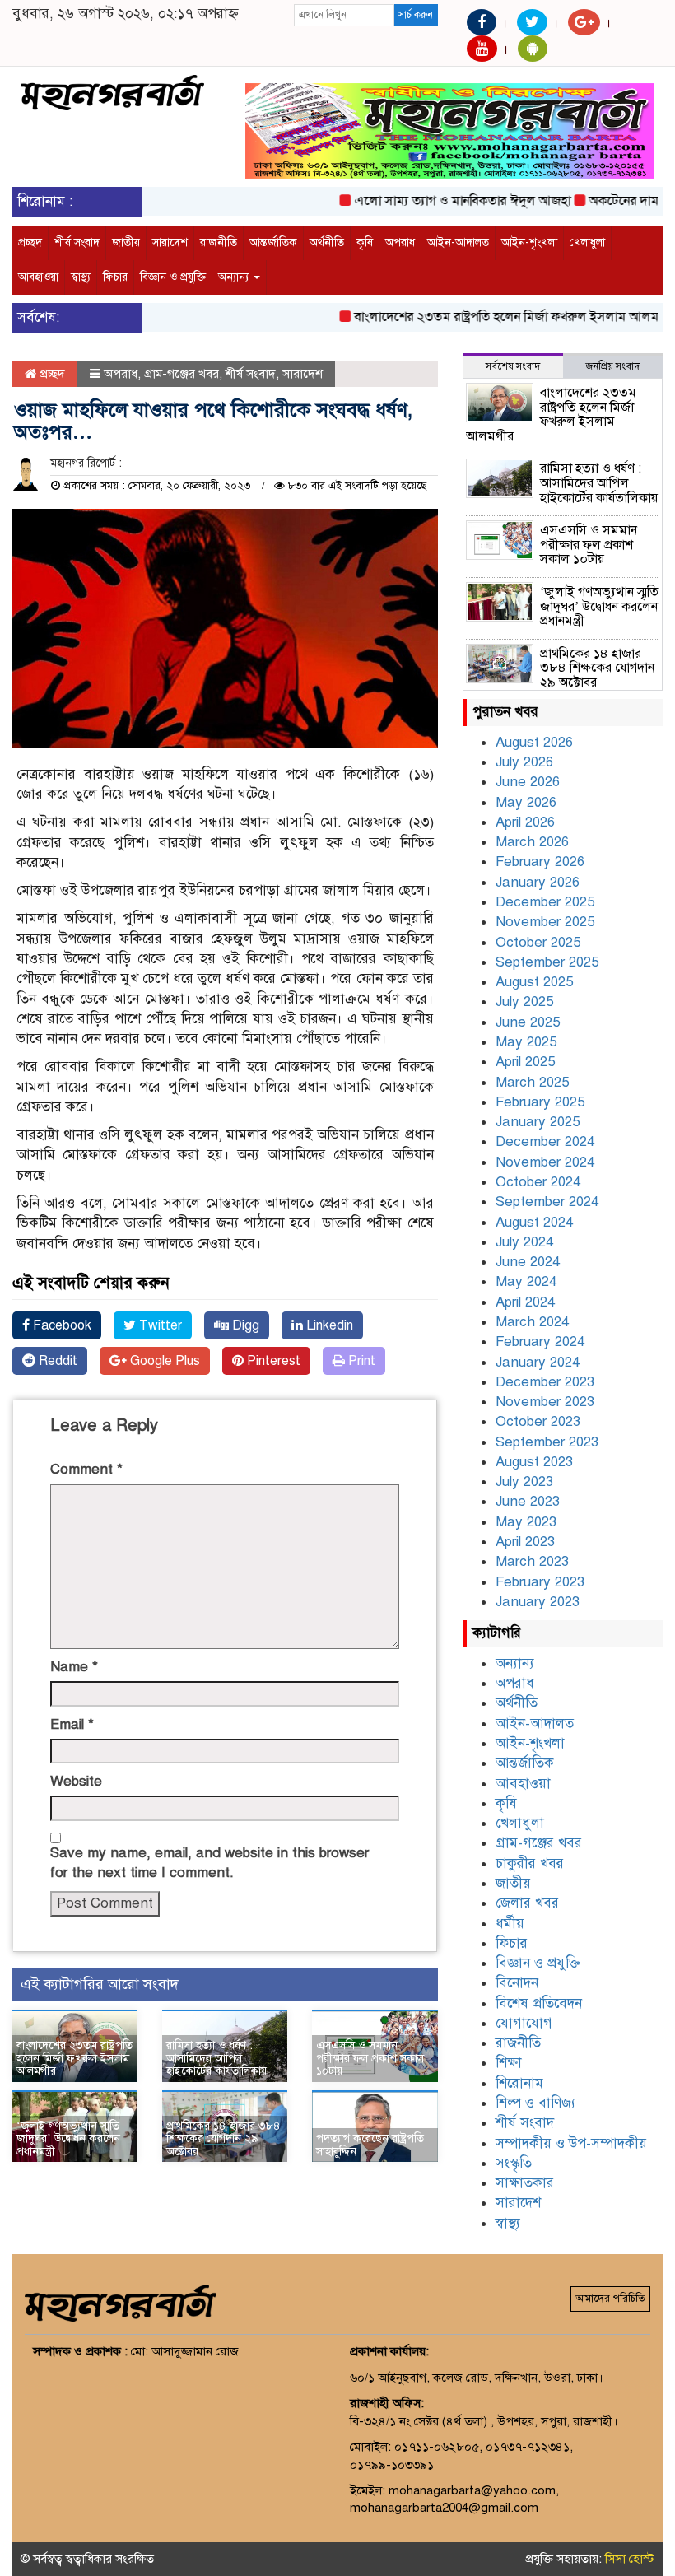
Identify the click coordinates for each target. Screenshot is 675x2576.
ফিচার (115, 277)
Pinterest (272, 1361)
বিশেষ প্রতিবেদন (539, 2003)
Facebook (61, 1325)
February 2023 (540, 1582)
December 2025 (545, 902)
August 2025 (534, 982)
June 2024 (528, 1262)
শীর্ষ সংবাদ (77, 242)
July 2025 (524, 1002)
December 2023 (545, 1382)
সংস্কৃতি (514, 2163)
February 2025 (540, 1102)
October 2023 (538, 1421)
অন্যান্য (235, 277)
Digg (244, 1325)
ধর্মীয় (510, 1924)
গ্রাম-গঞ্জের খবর (182, 374)
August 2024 (534, 1222)
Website (76, 1781)
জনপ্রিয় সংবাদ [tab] (613, 366)
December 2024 (545, 1141)
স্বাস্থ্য (81, 277)
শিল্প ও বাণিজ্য (535, 2103)
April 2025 (525, 1062)
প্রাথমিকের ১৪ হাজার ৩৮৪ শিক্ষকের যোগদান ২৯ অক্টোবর (223, 2139)
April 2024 (525, 1302)
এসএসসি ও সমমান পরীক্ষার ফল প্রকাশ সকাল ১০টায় (370, 2058)
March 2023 (532, 1561)
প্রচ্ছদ (30, 242)
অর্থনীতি (327, 242)
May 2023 (526, 1522)
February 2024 (540, 1342)
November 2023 (545, 1402)
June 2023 (528, 1501)
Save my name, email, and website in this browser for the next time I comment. (209, 1863)
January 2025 (538, 1122)
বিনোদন (517, 1983)
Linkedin (328, 1325)
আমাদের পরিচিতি (610, 2299)
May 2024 (526, 1281)
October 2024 (538, 1182)
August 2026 (534, 742)
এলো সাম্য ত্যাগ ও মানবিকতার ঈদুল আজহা (437, 201)
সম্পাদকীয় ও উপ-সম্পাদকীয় (571, 2143)
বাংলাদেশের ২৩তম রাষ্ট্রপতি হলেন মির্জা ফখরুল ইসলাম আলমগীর (490, 317)
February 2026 (540, 862)
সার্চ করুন (416, 15)
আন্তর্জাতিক (273, 242)
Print (360, 1361)
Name (74, 1667)
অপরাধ (400, 242)
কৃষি (365, 242)
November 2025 (545, 922)
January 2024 (538, 1362)
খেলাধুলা (587, 242)
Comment (86, 1469)
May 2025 (526, 1042)
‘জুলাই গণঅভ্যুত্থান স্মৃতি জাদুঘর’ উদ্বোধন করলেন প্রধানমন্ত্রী (68, 2139)
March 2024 (532, 1322)
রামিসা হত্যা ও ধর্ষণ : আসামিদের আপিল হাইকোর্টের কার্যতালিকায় (216, 2058)
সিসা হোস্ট (630, 2559)
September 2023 (547, 1442)
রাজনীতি (219, 242)
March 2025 (532, 1082)
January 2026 (538, 882)
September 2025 (547, 962)
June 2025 (528, 1022)
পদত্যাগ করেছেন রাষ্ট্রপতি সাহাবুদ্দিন (370, 2145)
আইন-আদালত (458, 242)
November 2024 (545, 1162)
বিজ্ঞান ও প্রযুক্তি (173, 277)
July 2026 (524, 762)
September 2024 (547, 1202)
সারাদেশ (170, 242)
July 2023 (524, 1481)
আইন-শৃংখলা (529, 242)
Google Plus (163, 1361)
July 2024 (524, 1242)
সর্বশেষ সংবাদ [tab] (513, 366)
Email (72, 1724)
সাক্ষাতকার (525, 2183)
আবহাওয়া (38, 277)
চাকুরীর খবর (530, 1863)
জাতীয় (126, 242)
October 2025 (538, 942)
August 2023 (534, 1462)
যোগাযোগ (524, 2023)
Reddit (56, 1361)
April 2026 (525, 822)
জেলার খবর (527, 1903)
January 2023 (538, 1602)
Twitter (159, 1325)
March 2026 (532, 842)
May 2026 (526, 802)
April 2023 (525, 1542)
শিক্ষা (509, 2063)
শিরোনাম (519, 2083)
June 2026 (528, 782)
